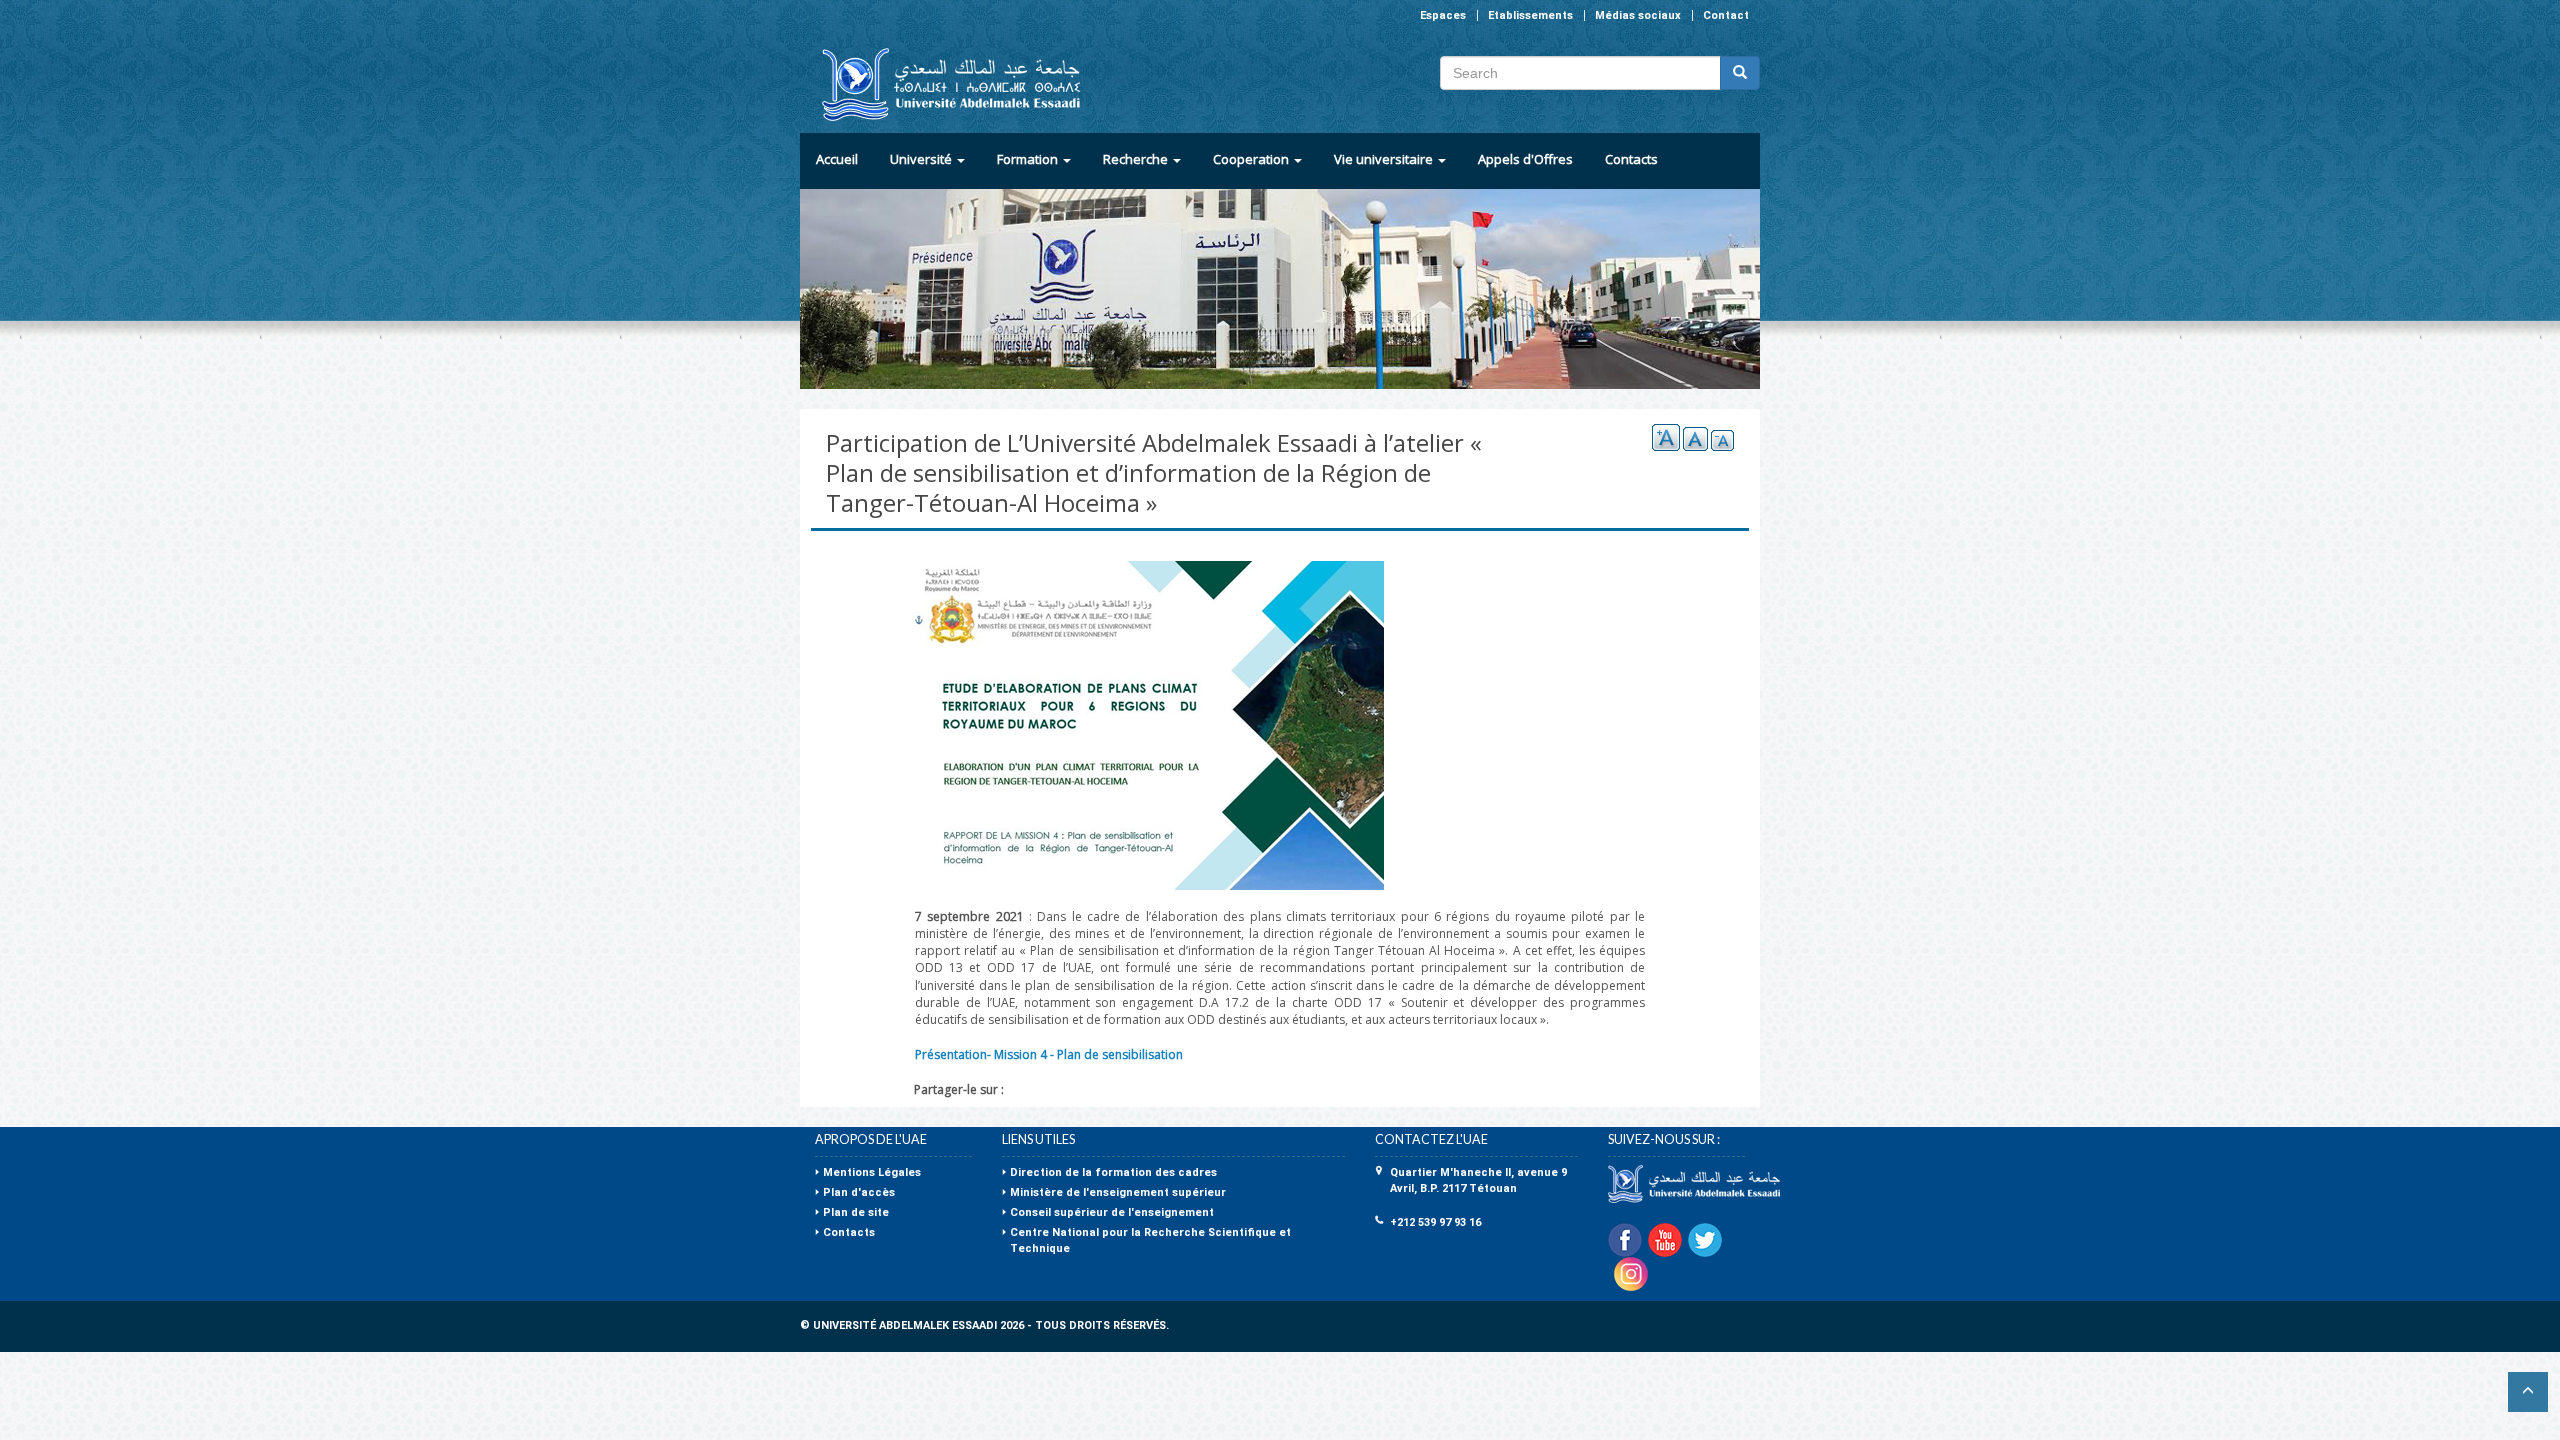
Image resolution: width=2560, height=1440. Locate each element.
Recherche (1137, 159)
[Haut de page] (2528, 1392)
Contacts (1631, 159)
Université (922, 159)
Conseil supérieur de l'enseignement (1112, 1212)
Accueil (837, 159)
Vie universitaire (1385, 159)
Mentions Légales (872, 1172)
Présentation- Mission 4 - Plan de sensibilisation (1049, 1054)
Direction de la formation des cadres (1113, 1172)
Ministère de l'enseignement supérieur (1118, 1192)
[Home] (942, 84)
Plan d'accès (859, 1192)
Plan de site (856, 1212)
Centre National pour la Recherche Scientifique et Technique (1150, 1240)
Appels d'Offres (1525, 159)
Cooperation (1252, 159)
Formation (1029, 159)
